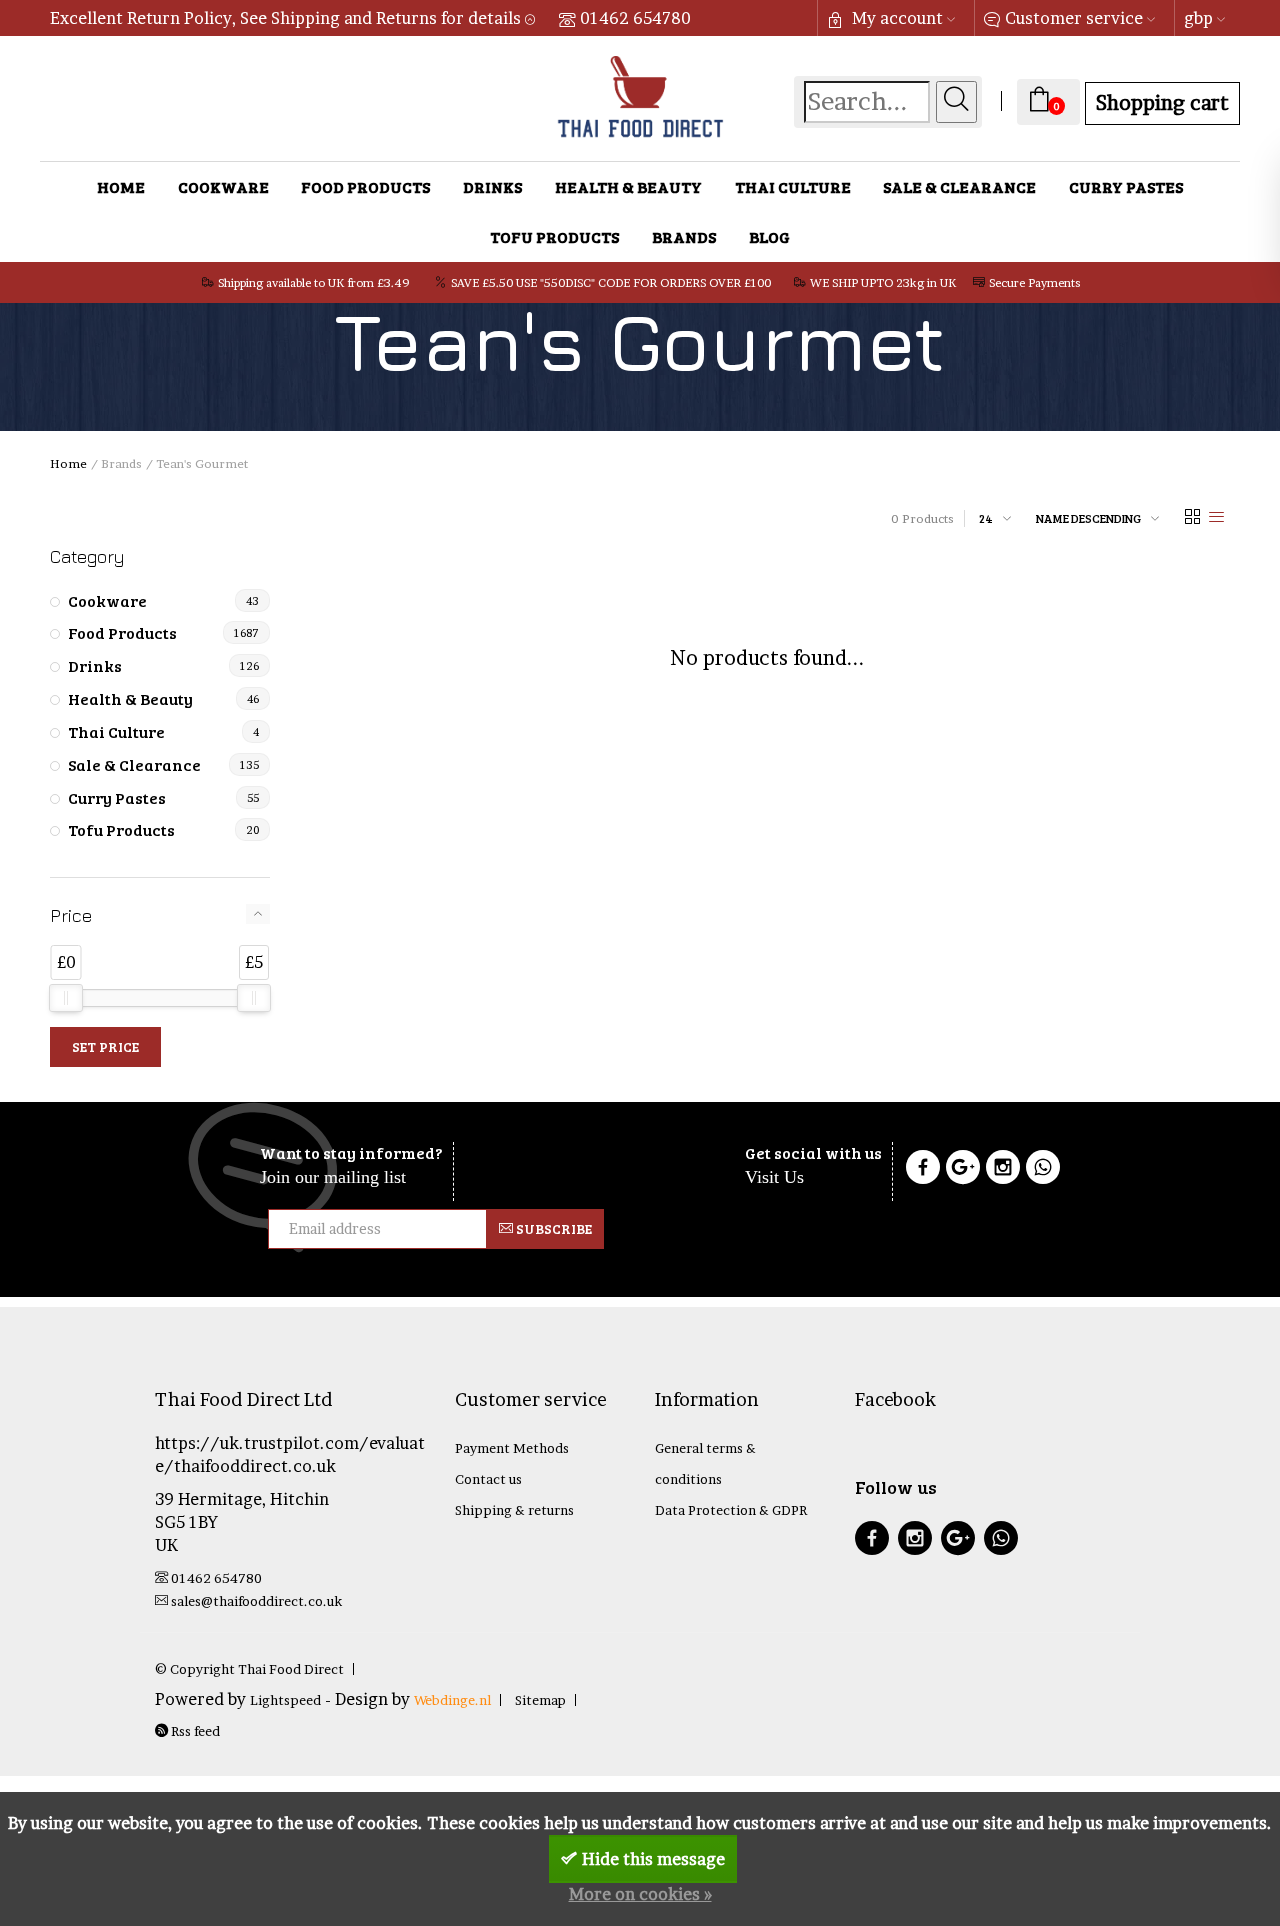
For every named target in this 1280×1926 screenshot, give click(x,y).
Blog (769, 236)
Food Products (365, 186)
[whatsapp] (1001, 1540)
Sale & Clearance (959, 186)
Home (121, 186)
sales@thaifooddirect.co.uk (256, 1601)
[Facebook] (923, 1170)
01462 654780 (635, 18)
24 (986, 518)
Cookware (223, 186)
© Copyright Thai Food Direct (249, 1669)
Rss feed (194, 1731)
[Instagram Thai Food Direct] (1003, 1170)
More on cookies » (640, 1894)
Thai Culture (793, 186)
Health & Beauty (628, 186)
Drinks (492, 186)
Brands (684, 236)
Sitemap (540, 1700)
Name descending (1088, 518)
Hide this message (653, 1859)
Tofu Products (554, 236)
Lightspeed (285, 1700)
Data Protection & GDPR (731, 1510)
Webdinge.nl (452, 1700)
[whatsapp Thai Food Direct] (1043, 1170)
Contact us (488, 1479)
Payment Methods (512, 1448)
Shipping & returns (514, 1510)
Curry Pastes (1126, 186)
